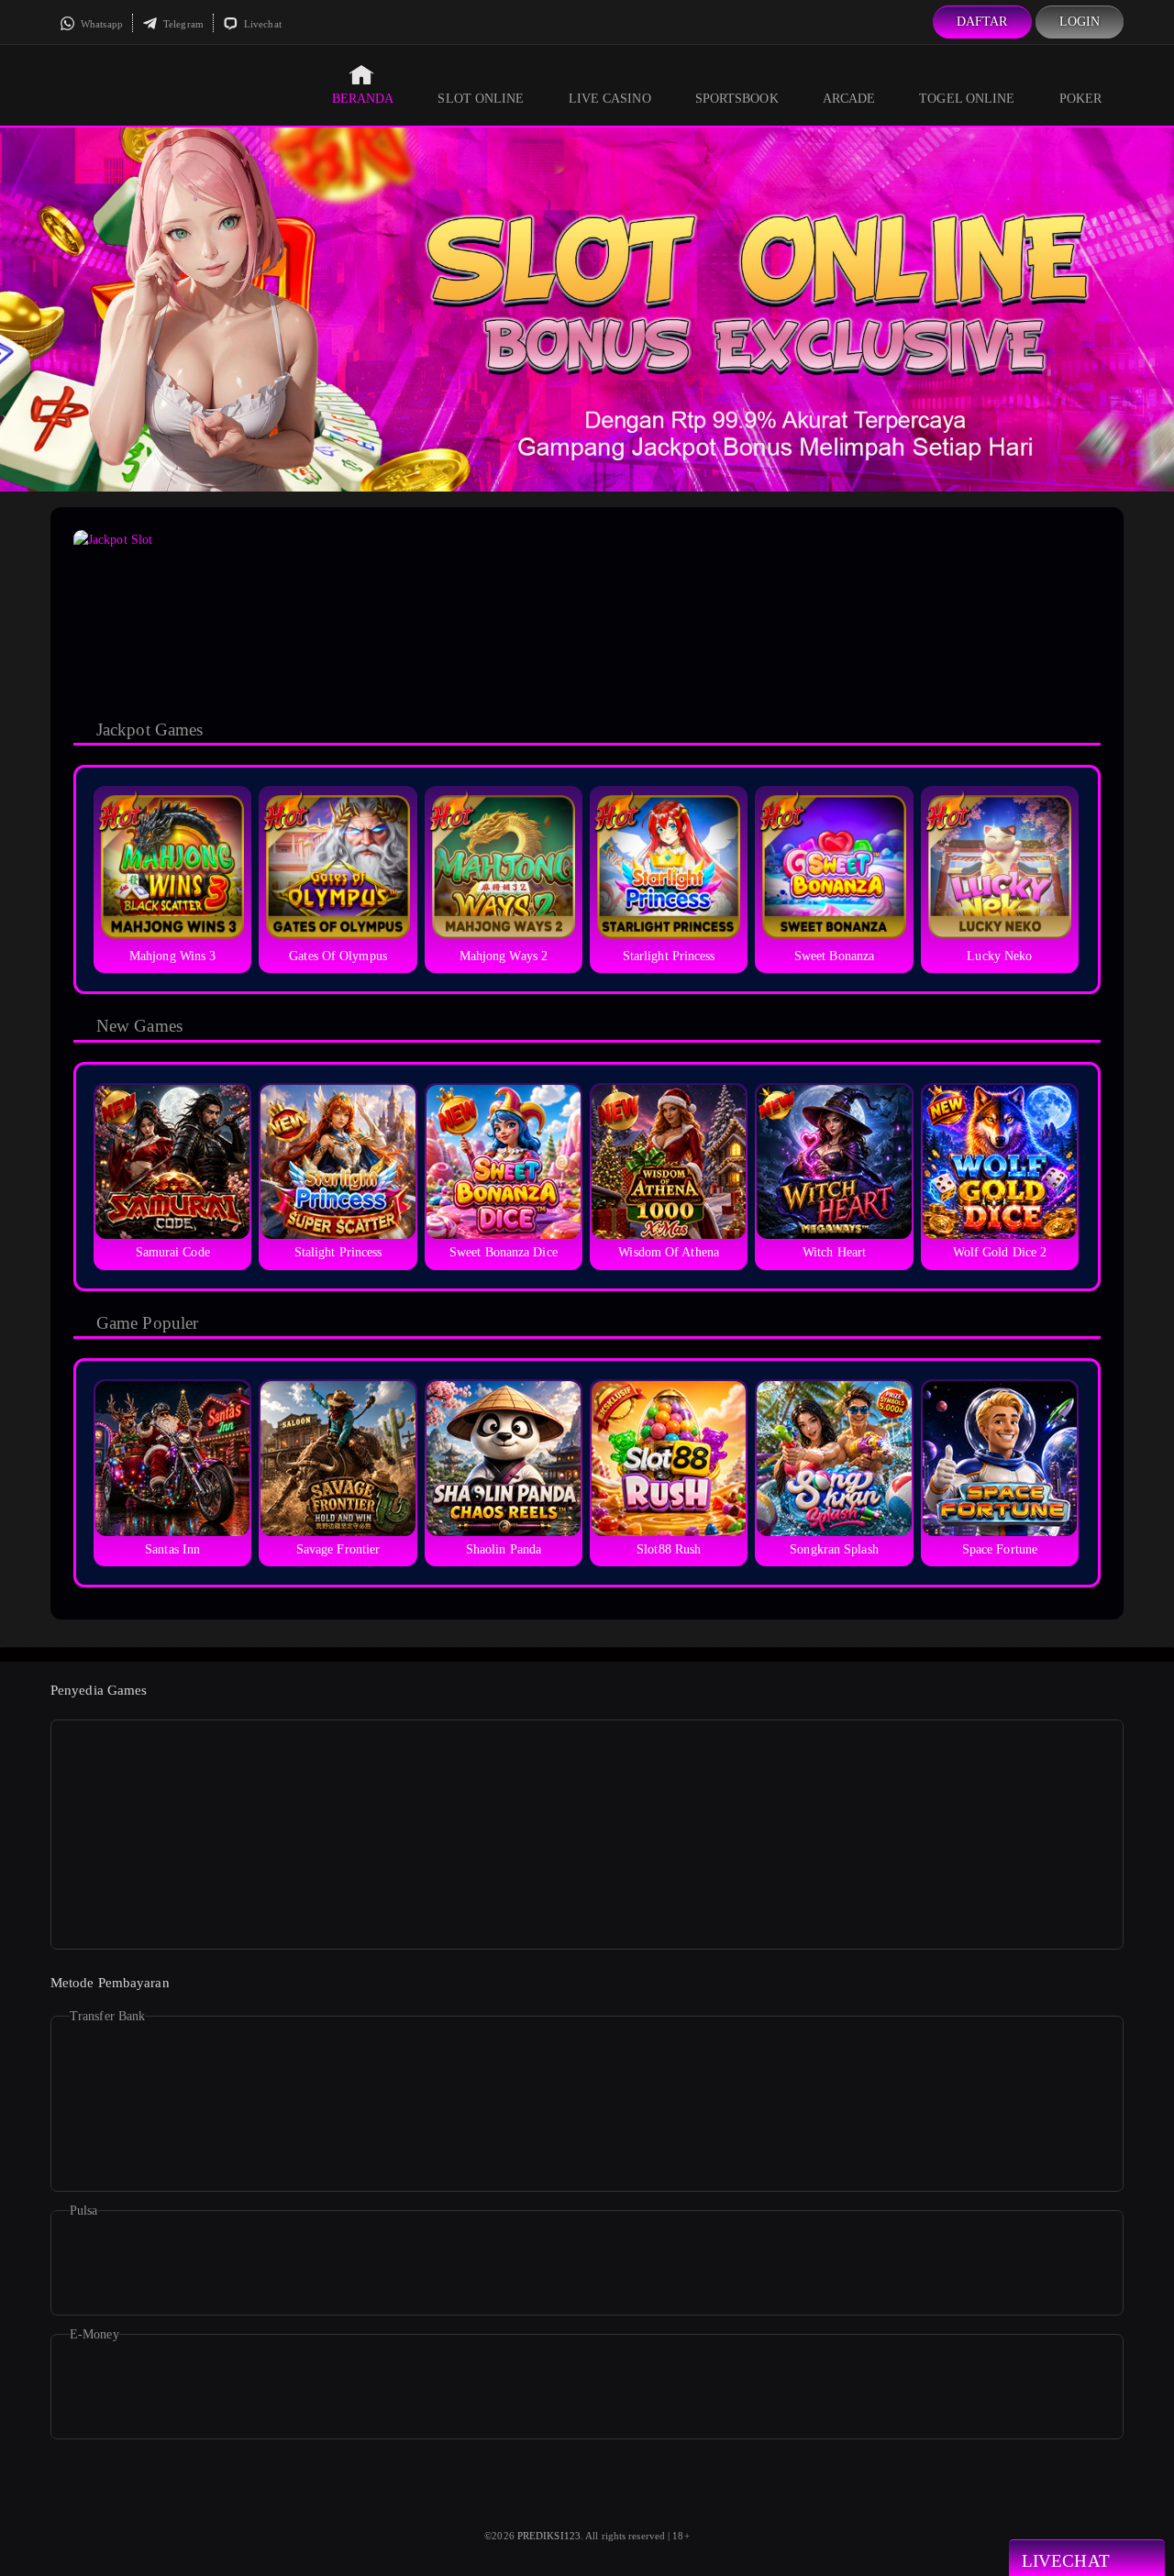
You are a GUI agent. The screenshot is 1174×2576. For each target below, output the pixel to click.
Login (1080, 22)
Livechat (261, 24)
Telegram (182, 24)
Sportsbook (737, 99)
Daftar (982, 22)
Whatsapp (100, 24)
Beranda (363, 99)
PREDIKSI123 (549, 2536)
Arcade (849, 99)
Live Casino (610, 99)
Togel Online (967, 99)
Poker (1081, 99)
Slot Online (481, 99)
